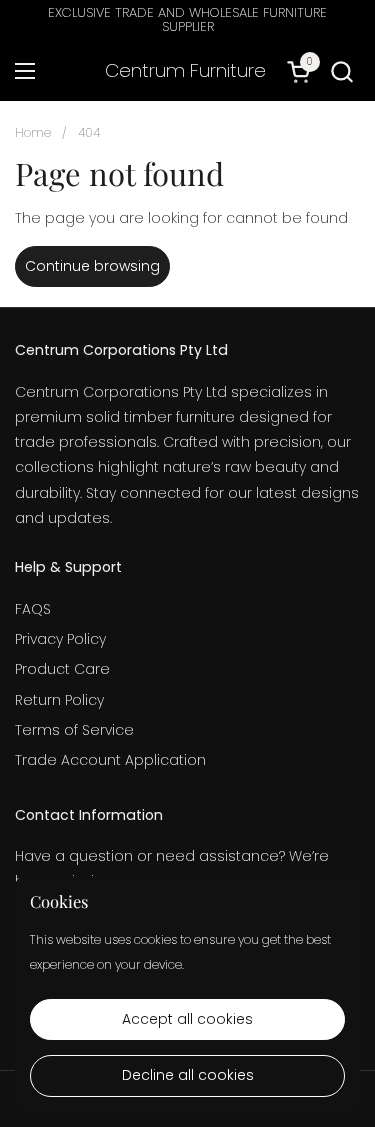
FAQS (33, 609)
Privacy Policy (60, 639)
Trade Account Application (110, 760)
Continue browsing (92, 266)
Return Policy (59, 700)
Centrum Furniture (185, 71)
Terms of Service (74, 730)
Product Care (62, 669)
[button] (341, 71)
